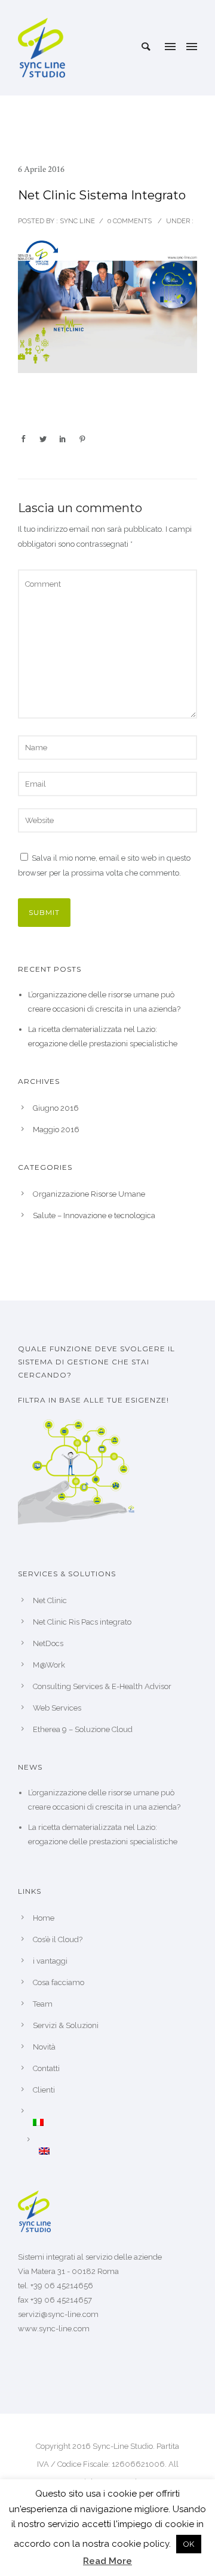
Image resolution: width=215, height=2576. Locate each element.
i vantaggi (50, 1961)
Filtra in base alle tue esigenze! (93, 1400)
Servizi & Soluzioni (66, 2025)
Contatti (46, 2068)
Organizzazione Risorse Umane (89, 1194)
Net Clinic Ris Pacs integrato (82, 1622)
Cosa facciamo (59, 1982)
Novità (44, 2047)
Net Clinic (50, 1600)
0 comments (130, 221)
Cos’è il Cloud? (58, 1939)
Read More (107, 2561)
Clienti (44, 2090)
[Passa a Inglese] (118, 2151)
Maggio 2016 (56, 1130)
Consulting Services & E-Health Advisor (102, 1686)
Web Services (57, 1708)
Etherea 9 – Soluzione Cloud (83, 1729)
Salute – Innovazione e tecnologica (94, 1215)
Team (43, 2004)
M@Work (49, 1665)
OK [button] (189, 2544)
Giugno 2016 (56, 1108)
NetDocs (48, 1643)
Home (44, 1918)
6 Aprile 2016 (41, 169)
